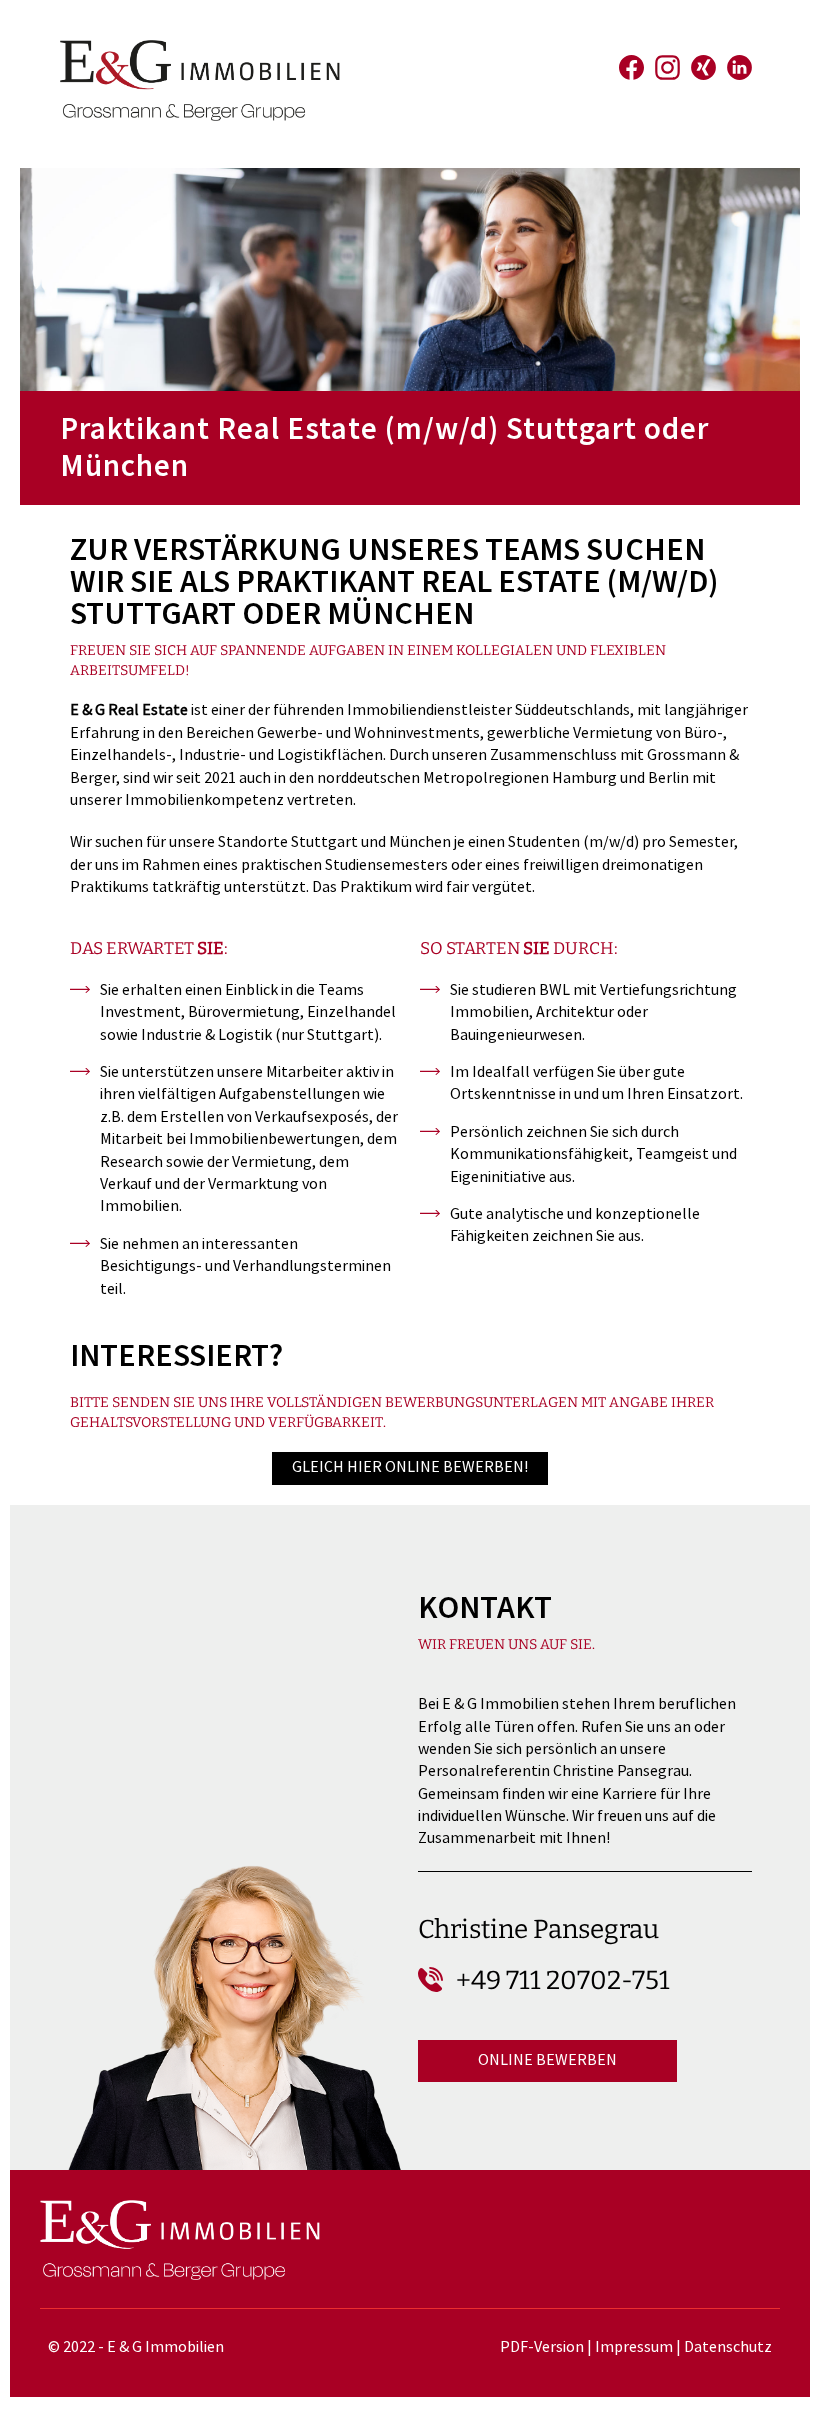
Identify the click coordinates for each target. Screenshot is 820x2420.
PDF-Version (542, 2347)
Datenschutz (728, 2347)
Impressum (634, 2347)
